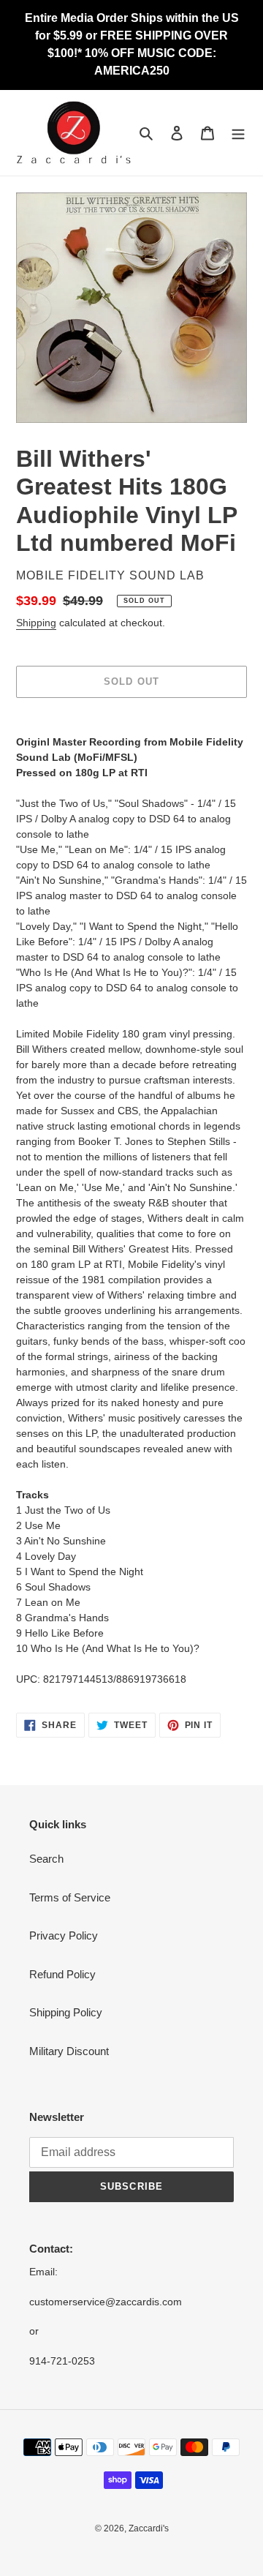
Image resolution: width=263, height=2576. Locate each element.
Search (46, 1859)
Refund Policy (62, 1974)
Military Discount (69, 2051)
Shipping (36, 623)
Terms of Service (70, 1897)
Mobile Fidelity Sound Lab (110, 575)
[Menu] (238, 133)
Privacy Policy (64, 1935)
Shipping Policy (66, 2012)
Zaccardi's (149, 2528)
